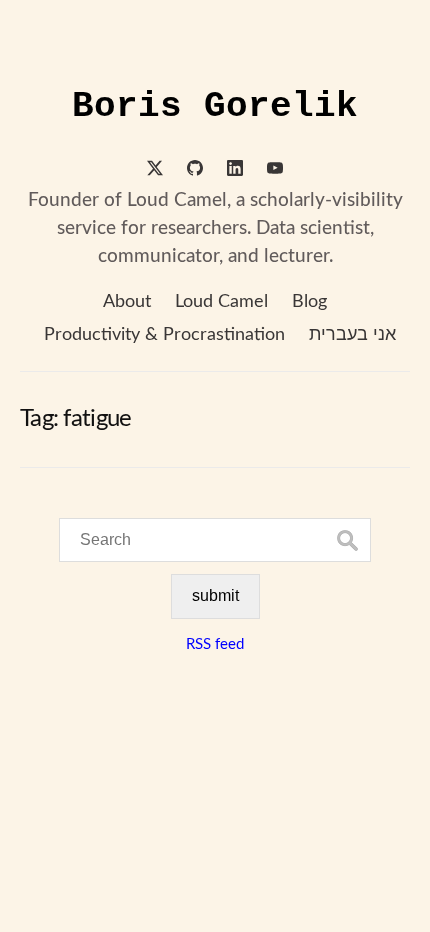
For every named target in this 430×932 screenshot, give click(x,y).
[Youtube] (275, 171)
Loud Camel (221, 302)
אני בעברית (352, 335)
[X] (155, 171)
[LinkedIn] (235, 171)
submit (215, 595)
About (127, 302)
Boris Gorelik (215, 106)
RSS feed (215, 644)
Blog (309, 302)
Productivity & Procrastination (164, 335)
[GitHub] (195, 171)
